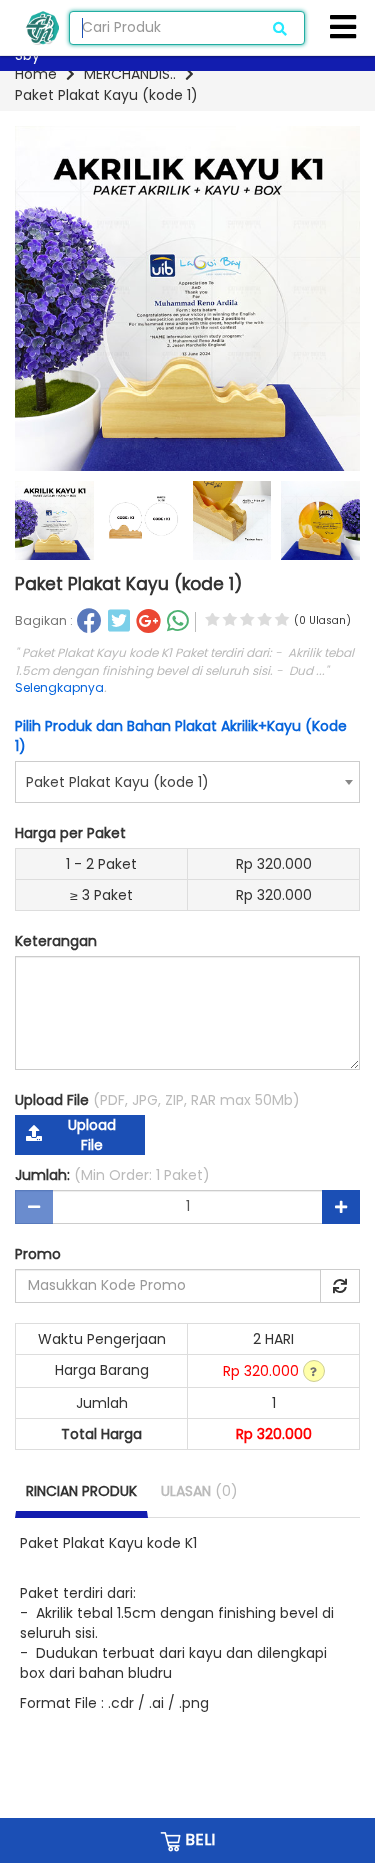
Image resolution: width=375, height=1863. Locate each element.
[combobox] (187, 782)
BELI (198, 1839)
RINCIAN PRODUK (81, 1491)
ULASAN (199, 1491)
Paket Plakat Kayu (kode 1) (106, 95)
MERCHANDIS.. (130, 74)
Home (36, 74)
